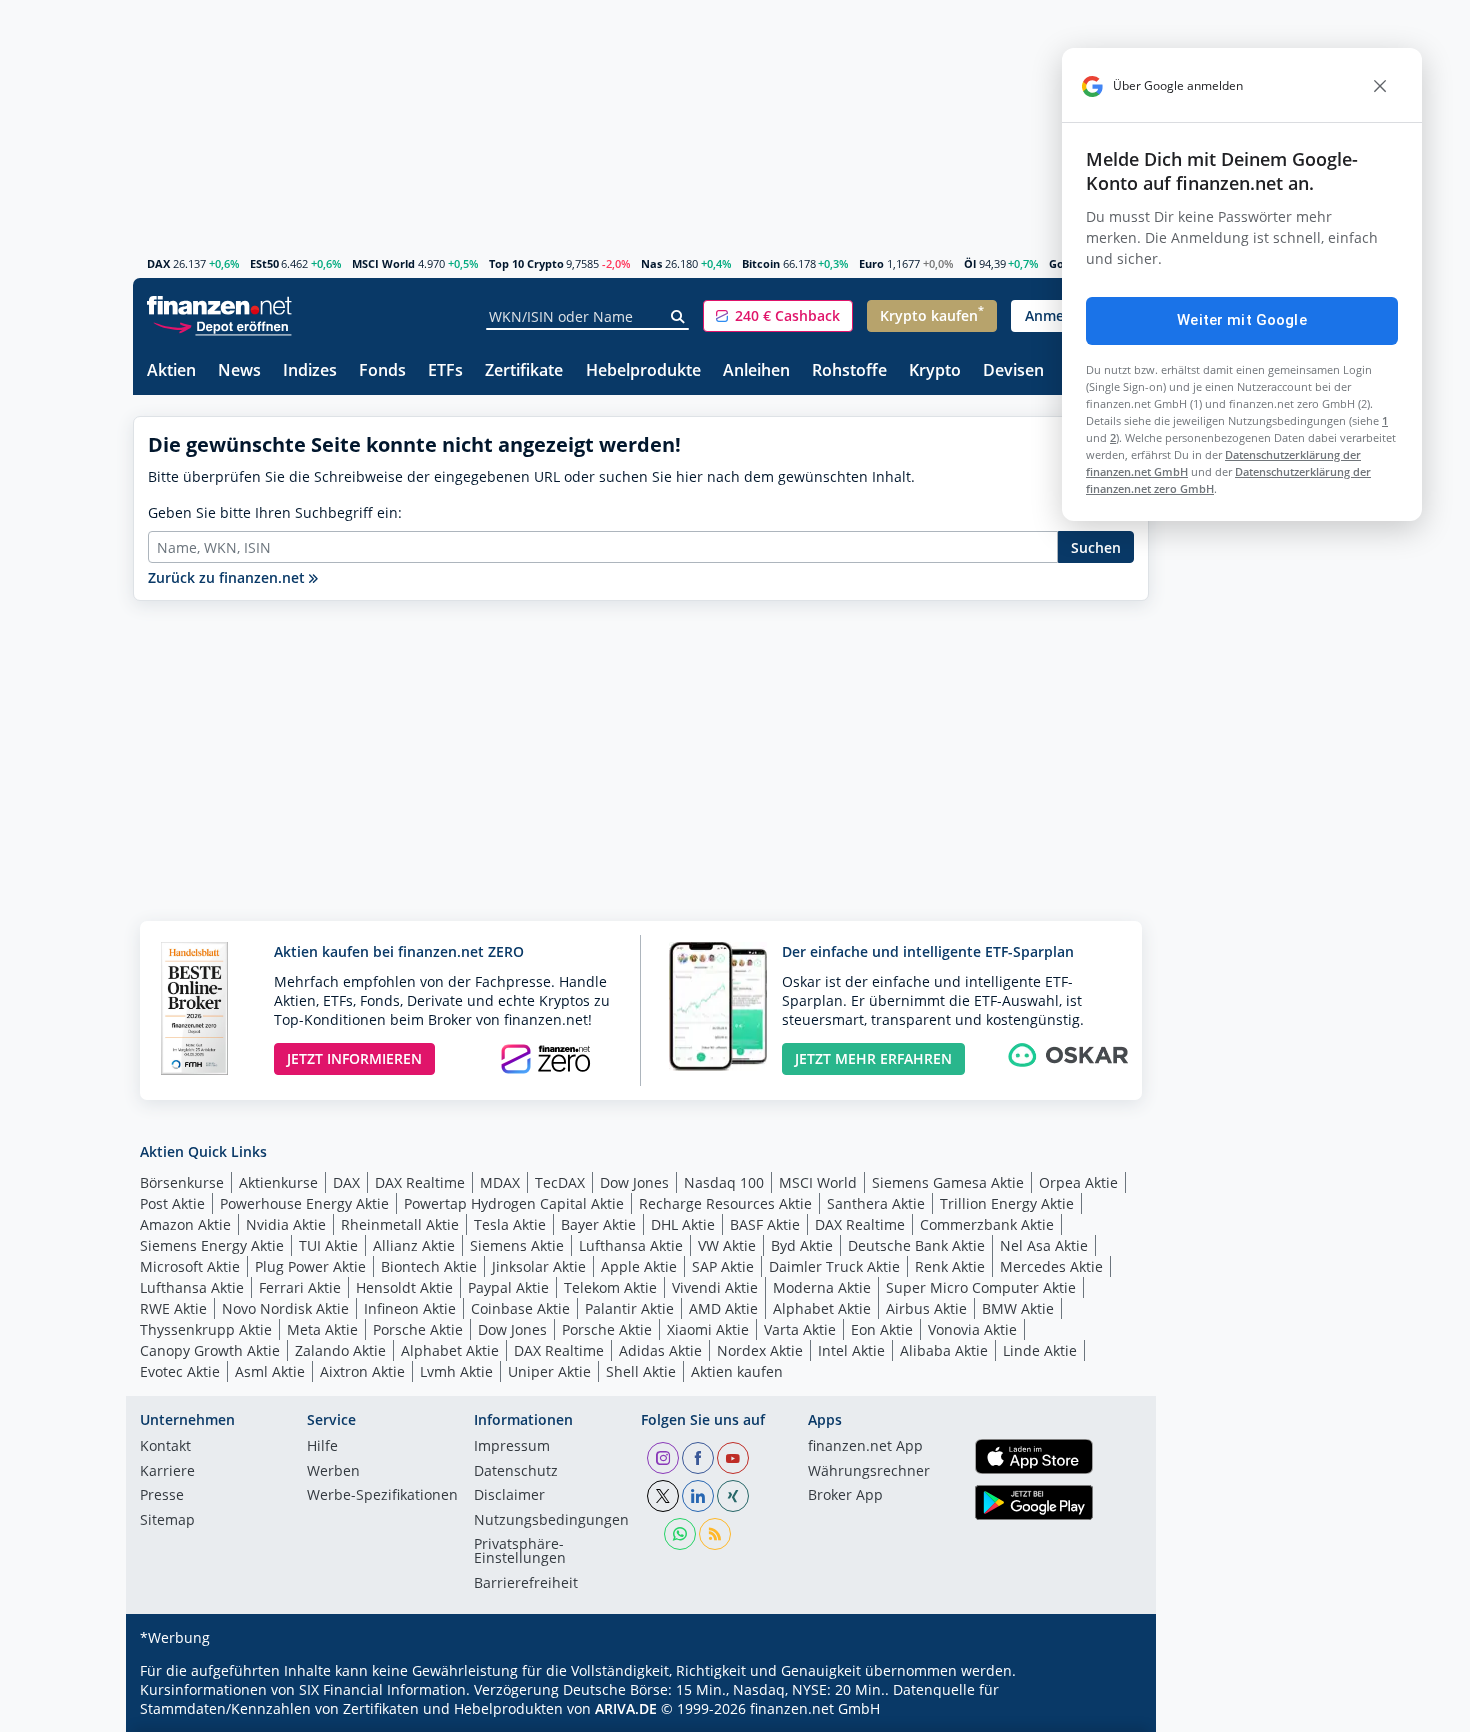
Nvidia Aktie (286, 1224)
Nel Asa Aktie (1044, 1245)
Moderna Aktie (822, 1287)
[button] (778, 316)
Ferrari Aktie (300, 1287)
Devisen (1013, 371)
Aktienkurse (278, 1182)
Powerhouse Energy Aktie (304, 1203)
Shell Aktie (641, 1371)
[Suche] (678, 317)
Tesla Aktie (510, 1224)
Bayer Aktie (598, 1224)
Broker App (845, 1496)
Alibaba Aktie (944, 1350)
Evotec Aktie (180, 1371)
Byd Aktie (802, 1245)
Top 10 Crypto (526, 263)
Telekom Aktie (610, 1287)
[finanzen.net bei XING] (733, 1496)
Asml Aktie (270, 1371)
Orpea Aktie (1078, 1182)
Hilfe (322, 1447)
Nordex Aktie (760, 1350)
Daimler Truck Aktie (834, 1266)
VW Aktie (727, 1245)
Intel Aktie (851, 1350)
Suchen (1096, 547)
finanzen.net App (865, 1447)
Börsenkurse (182, 1182)
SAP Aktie (723, 1266)
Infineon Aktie (410, 1308)
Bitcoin (761, 263)
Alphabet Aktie (822, 1308)
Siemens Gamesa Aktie (948, 1182)
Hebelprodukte (643, 371)
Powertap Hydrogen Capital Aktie (514, 1203)
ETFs (445, 371)
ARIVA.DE (626, 1708)
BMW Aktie (1018, 1308)
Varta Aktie (800, 1329)
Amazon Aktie (185, 1224)
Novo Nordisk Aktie (285, 1308)
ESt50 (264, 263)
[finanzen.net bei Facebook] (698, 1458)
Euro (871, 263)
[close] (1380, 86)
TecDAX (560, 1182)
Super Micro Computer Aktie (981, 1287)
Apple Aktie (639, 1266)
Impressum (512, 1447)
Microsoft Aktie (190, 1266)
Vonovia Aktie (972, 1329)
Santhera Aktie (876, 1203)
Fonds (382, 371)
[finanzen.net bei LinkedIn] (698, 1496)
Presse (162, 1496)
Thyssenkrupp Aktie (206, 1329)
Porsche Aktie (418, 1329)
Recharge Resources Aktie (725, 1203)
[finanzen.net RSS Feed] (715, 1534)
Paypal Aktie (508, 1287)
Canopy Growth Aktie (210, 1350)
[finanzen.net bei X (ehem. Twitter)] (663, 1496)
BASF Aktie (765, 1224)
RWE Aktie (173, 1308)
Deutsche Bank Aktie (916, 1245)
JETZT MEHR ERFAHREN (873, 1058)
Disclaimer (509, 1496)
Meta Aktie (322, 1329)
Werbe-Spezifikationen (382, 1496)
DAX (158, 263)
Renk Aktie (950, 1266)
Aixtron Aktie (362, 1371)
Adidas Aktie (660, 1350)
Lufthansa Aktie (631, 1245)
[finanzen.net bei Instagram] (663, 1458)
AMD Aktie (723, 1308)
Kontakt (165, 1447)
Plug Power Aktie (310, 1266)
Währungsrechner (869, 1472)
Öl (970, 263)
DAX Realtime (420, 1182)
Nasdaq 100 (724, 1182)
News (239, 371)
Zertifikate (524, 371)
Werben (333, 1472)
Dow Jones (634, 1182)
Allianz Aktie (414, 1245)
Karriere (167, 1472)
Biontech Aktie (429, 1266)
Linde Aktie (1040, 1350)
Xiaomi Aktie (708, 1329)
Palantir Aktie (629, 1308)
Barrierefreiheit (526, 1584)
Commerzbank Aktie (987, 1224)
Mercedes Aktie (1051, 1266)
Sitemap (167, 1521)
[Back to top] (1108, 1710)
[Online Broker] (222, 325)
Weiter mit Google (1242, 320)
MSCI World (383, 263)
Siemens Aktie (517, 1245)
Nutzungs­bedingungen (551, 1521)
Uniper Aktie (549, 1371)
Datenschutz (516, 1472)
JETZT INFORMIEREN (354, 1058)
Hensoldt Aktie (404, 1287)
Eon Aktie (882, 1329)
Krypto (935, 371)
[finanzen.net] (219, 305)
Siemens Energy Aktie (212, 1245)
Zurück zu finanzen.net (228, 577)
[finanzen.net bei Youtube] (733, 1458)
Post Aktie (172, 1203)
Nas (651, 263)
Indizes (310, 371)
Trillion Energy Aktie (1007, 1203)
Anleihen (756, 371)
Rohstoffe (849, 371)
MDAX (500, 1182)
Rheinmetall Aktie (400, 1224)
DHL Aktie (683, 1224)
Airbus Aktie (926, 1308)
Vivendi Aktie (715, 1287)
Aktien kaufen (737, 1371)
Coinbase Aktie (520, 1308)
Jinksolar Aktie (539, 1266)
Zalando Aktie (340, 1350)
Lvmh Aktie (456, 1371)
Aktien (171, 371)
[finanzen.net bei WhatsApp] (680, 1534)
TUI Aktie (328, 1245)
